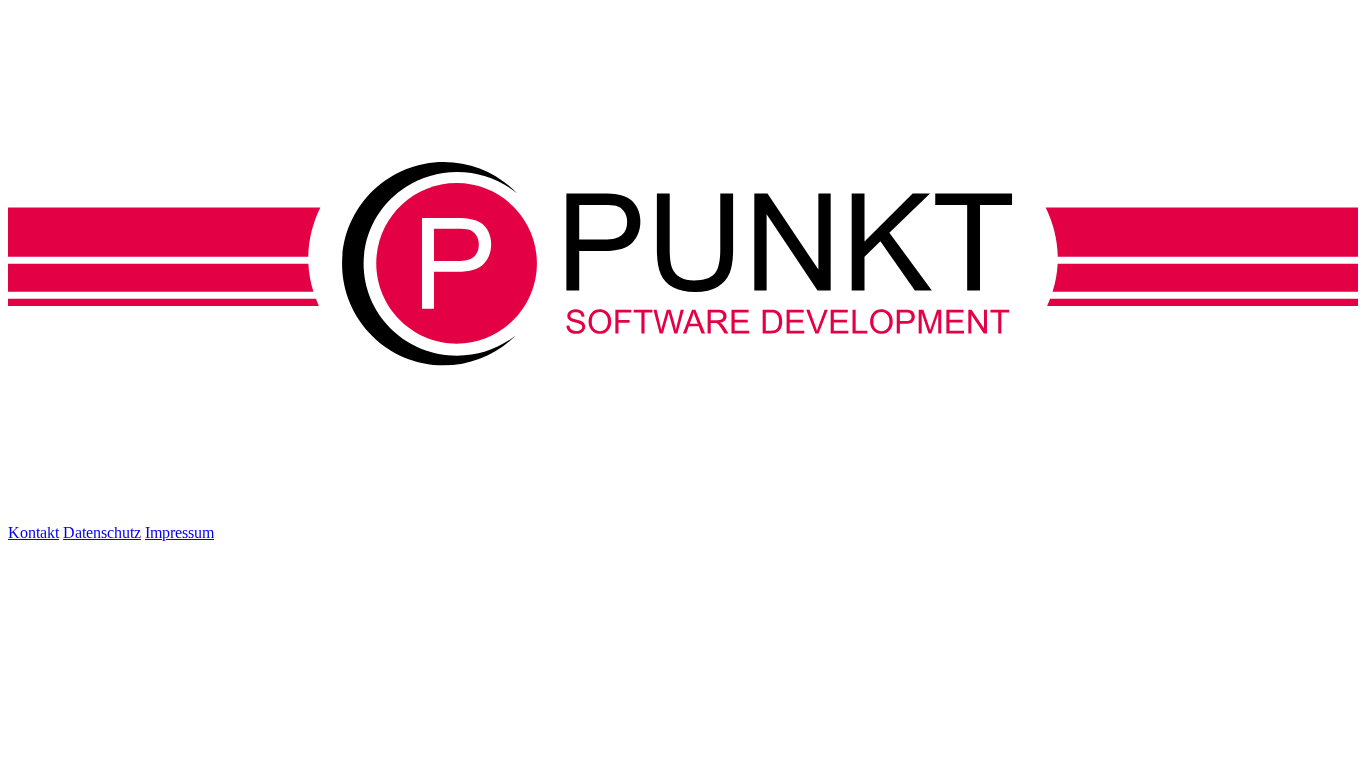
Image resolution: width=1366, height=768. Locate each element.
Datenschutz (102, 532)
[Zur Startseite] (683, 360)
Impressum (179, 532)
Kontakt (33, 532)
